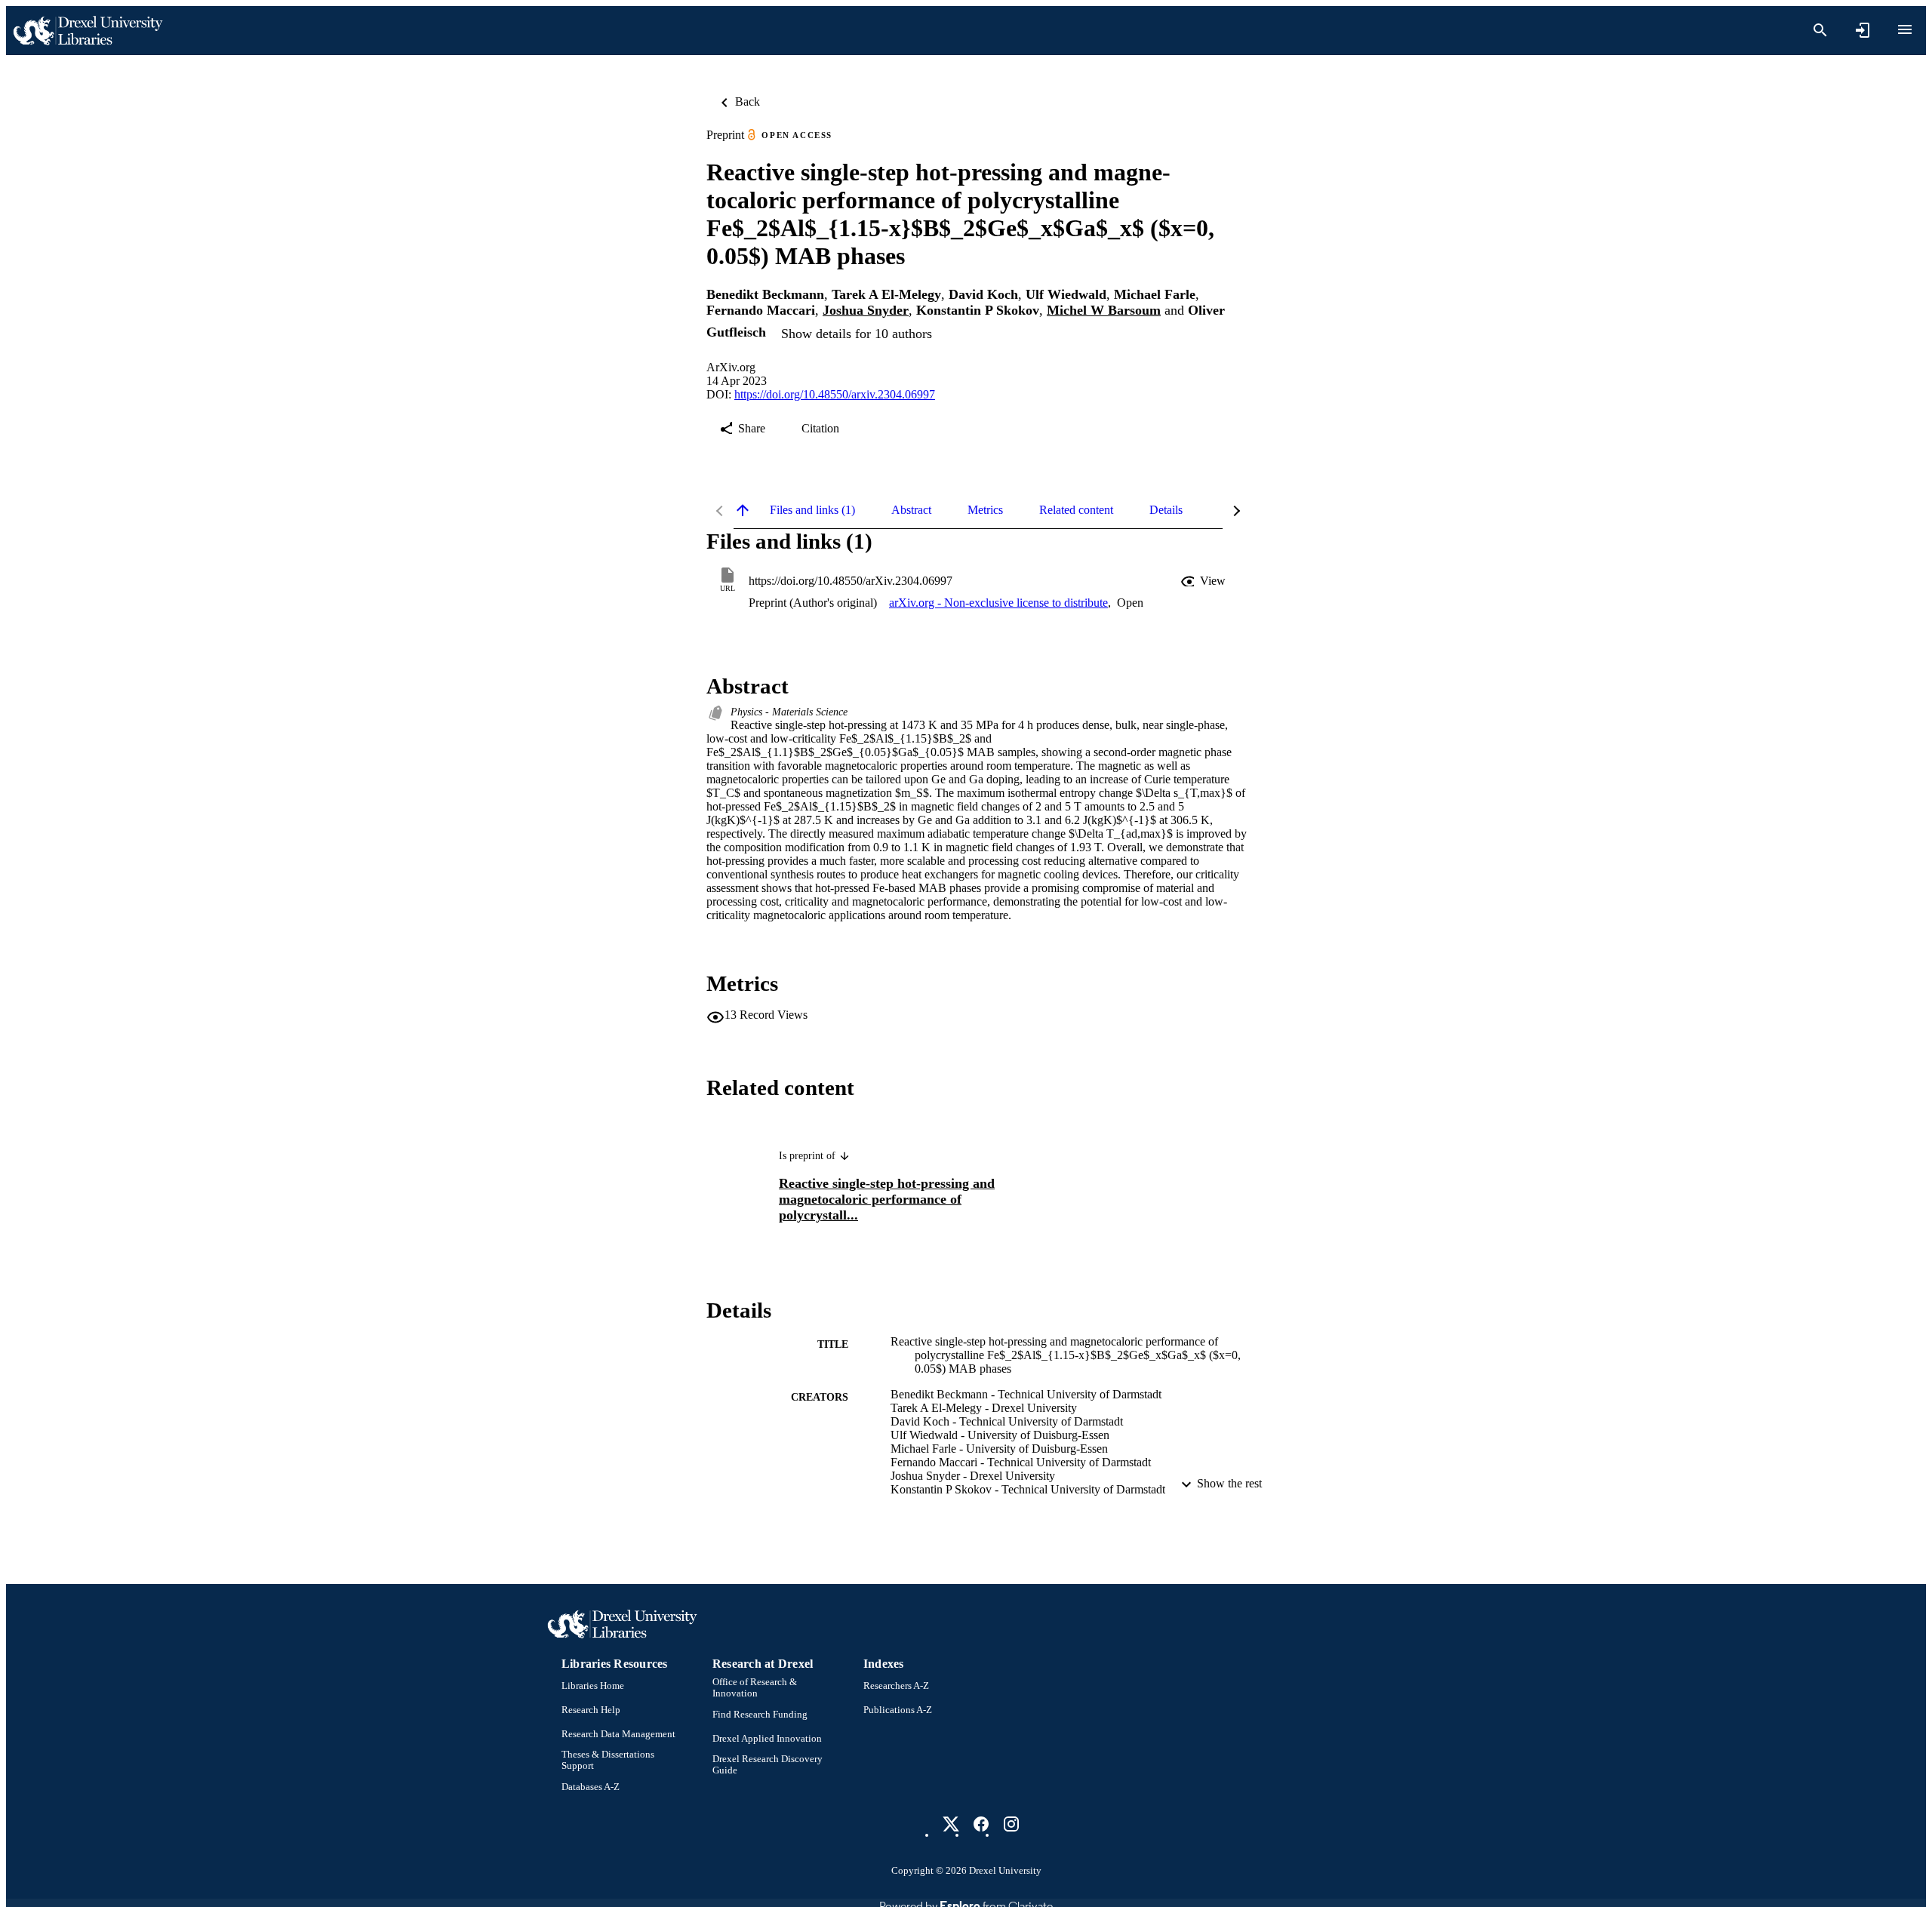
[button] (1204, 581)
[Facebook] (981, 1824)
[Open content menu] (1905, 29)
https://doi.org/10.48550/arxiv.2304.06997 (835, 394)
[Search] (1820, 30)
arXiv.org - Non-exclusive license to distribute (998, 603)
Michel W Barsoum (1104, 310)
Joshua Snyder (866, 310)
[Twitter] (951, 1824)
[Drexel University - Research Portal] (88, 31)
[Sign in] (1863, 30)
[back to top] (743, 510)
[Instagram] (1011, 1824)
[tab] (812, 510)
